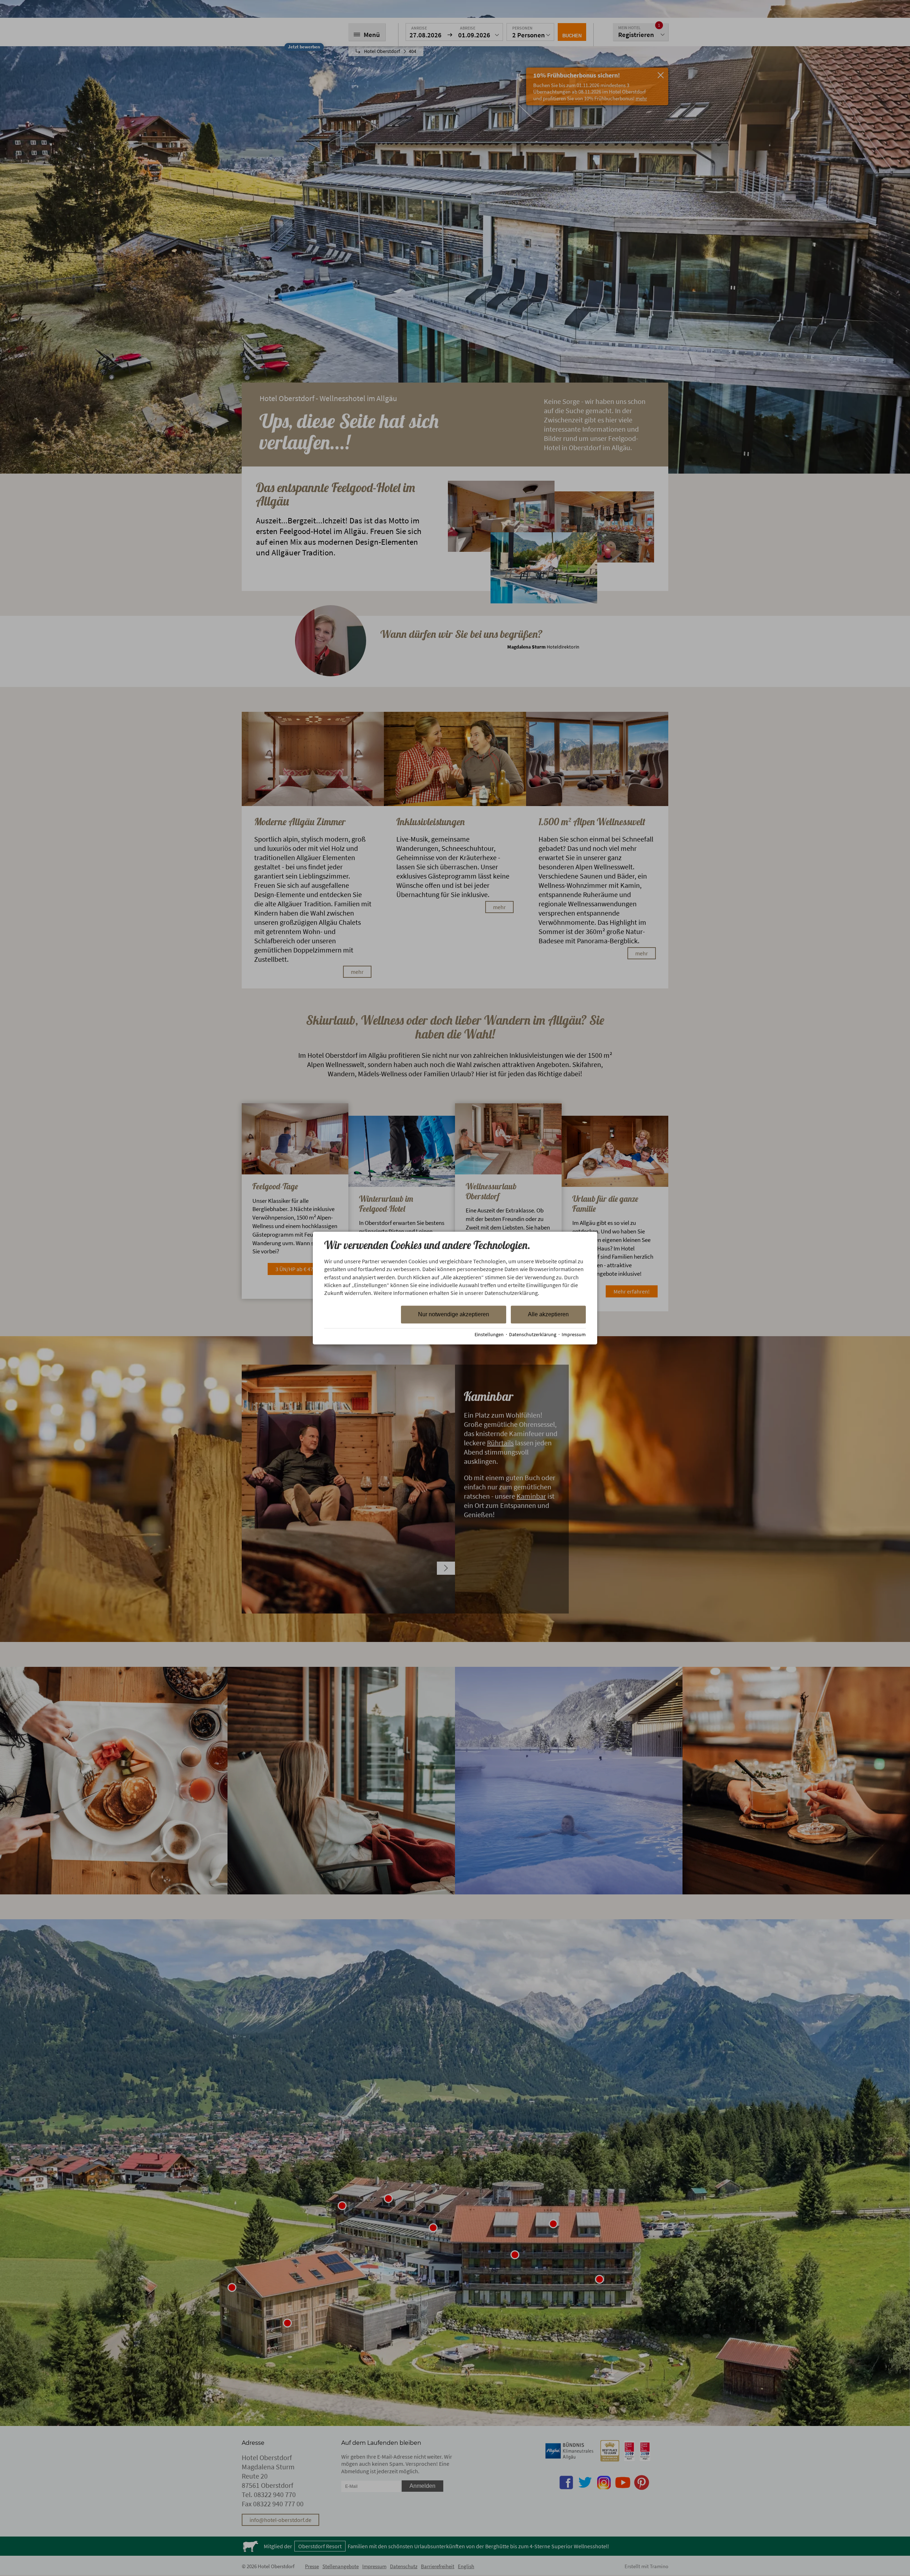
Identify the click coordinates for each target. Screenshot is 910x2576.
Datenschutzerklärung (533, 1335)
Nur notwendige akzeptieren (454, 1314)
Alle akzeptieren (548, 1314)
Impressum (574, 1335)
